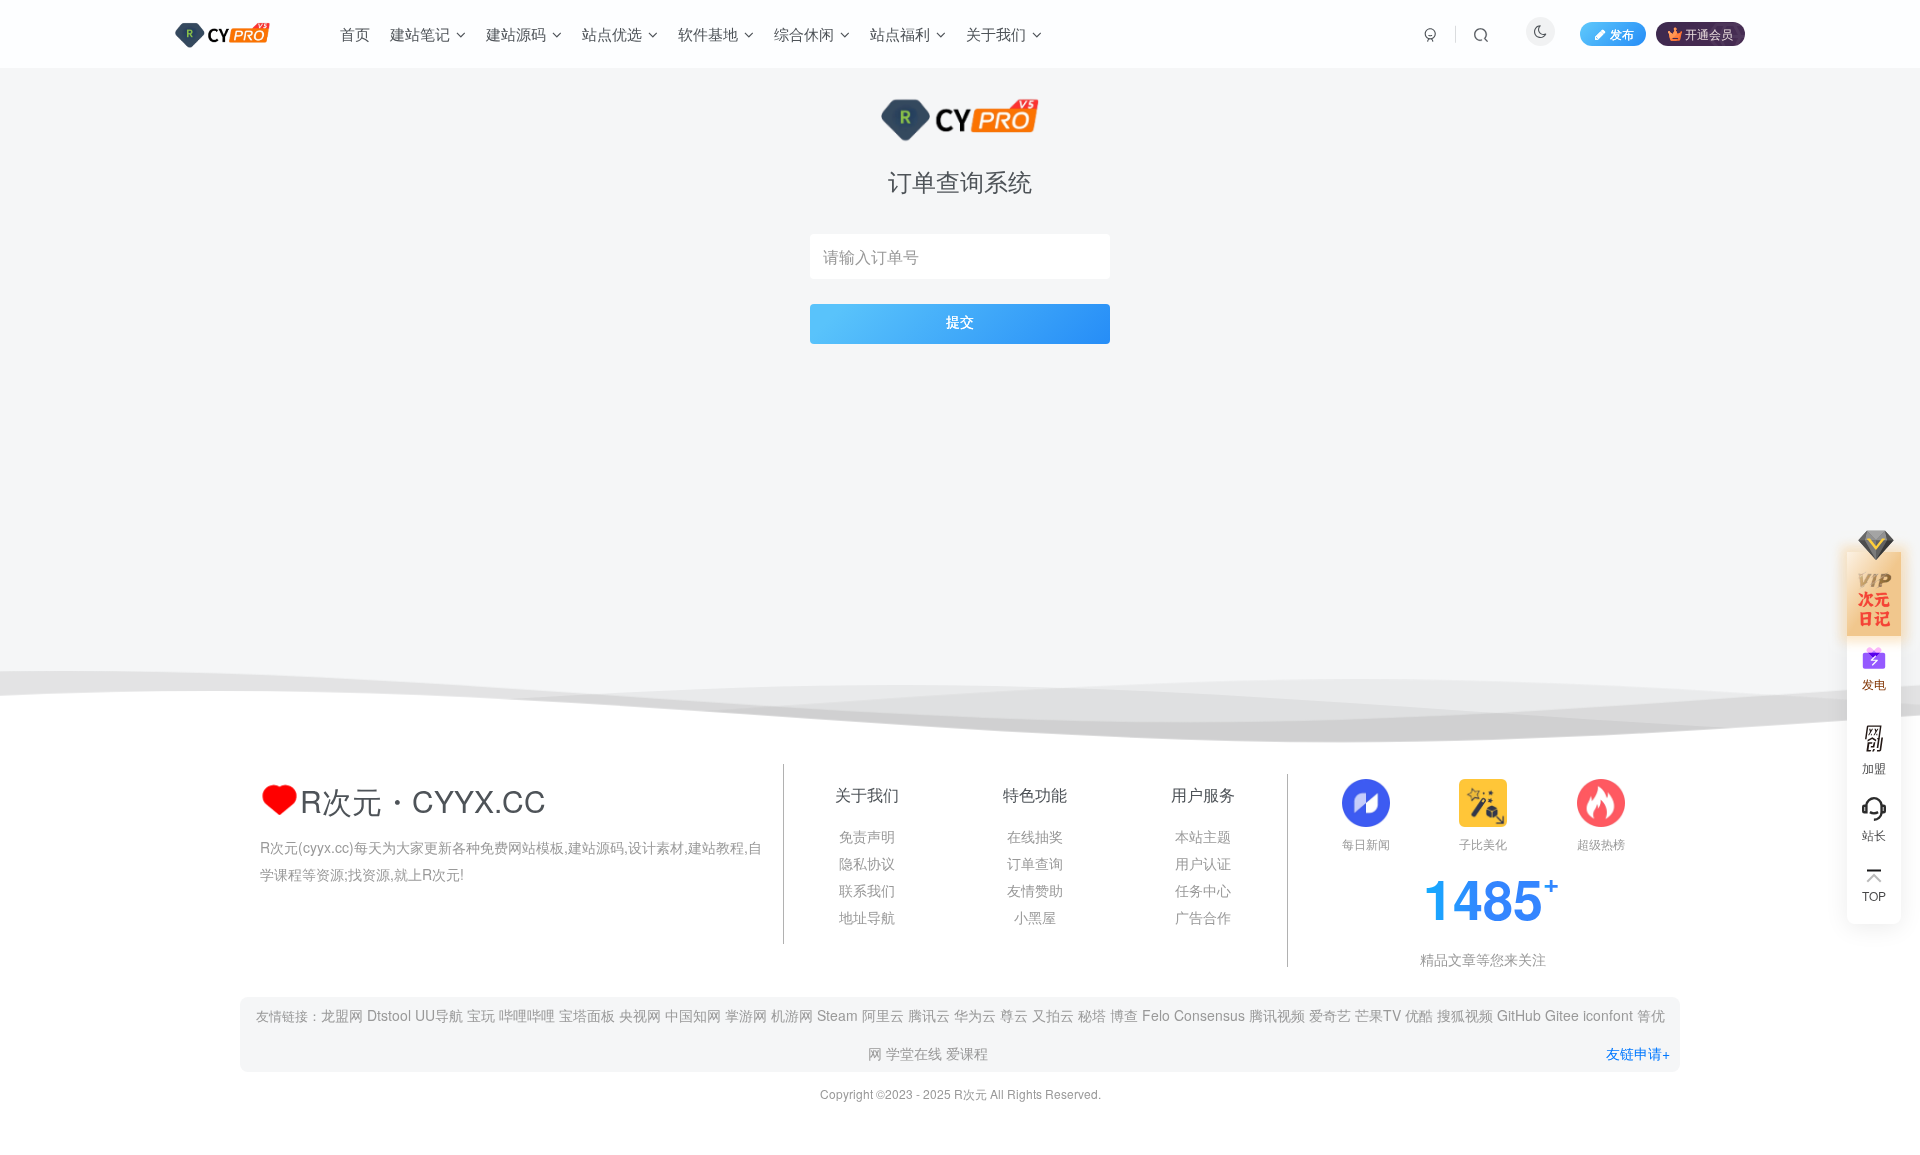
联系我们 (867, 890)
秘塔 (1092, 1015)
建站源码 (516, 33)
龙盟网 (342, 1015)
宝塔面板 (587, 1015)
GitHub (1519, 1015)
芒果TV (1378, 1015)
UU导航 (439, 1015)
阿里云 (883, 1015)
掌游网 (746, 1015)
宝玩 (481, 1015)
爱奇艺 (1330, 1015)
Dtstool (389, 1015)
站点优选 (612, 33)
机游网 (792, 1015)
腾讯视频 (1277, 1015)
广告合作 (1203, 917)
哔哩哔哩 (527, 1015)
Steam (837, 1015)
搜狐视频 (1465, 1015)
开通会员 (1709, 33)
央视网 (640, 1015)
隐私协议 (867, 863)
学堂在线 (914, 1053)
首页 (355, 33)
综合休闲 (804, 33)
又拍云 (1053, 1015)
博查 (1124, 1015)
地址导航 (867, 917)
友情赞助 (1035, 890)
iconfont (1608, 1015)
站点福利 (900, 33)
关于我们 (996, 33)
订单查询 (1035, 863)
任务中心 (1203, 890)
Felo (1156, 1015)
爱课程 (967, 1053)
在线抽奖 (1035, 836)
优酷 (1419, 1015)
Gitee (1562, 1015)
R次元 (970, 1093)
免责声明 (867, 836)
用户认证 (1203, 863)
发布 (1622, 33)
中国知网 (693, 1015)
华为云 (975, 1015)
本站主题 (1203, 836)
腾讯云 (929, 1015)
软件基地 (708, 33)
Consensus (1209, 1015)
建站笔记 (420, 33)
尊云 (1014, 1015)
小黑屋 (1035, 917)
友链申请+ (1638, 1053)
